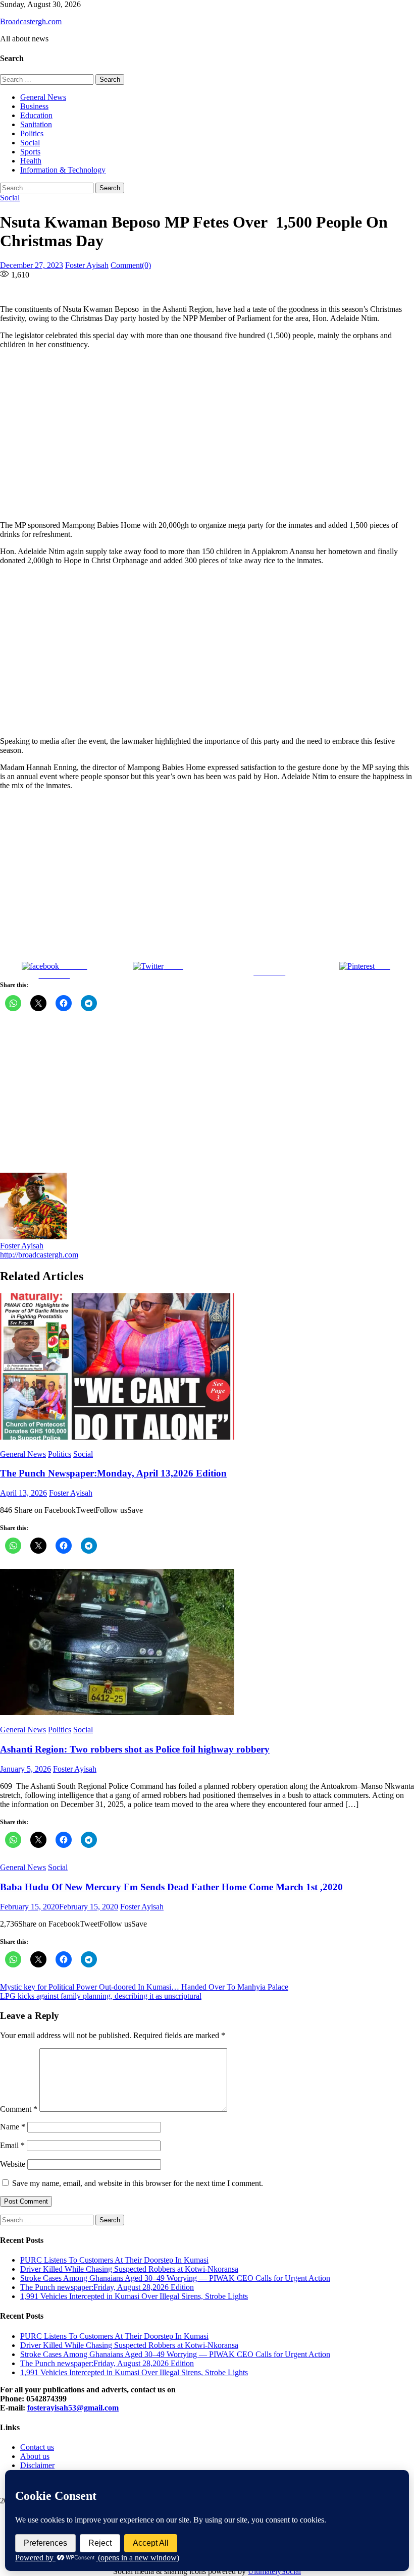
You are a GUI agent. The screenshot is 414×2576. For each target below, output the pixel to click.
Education (36, 115)
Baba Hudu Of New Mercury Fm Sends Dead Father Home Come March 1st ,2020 (171, 1887)
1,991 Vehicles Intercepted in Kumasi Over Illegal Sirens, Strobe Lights (134, 2296)
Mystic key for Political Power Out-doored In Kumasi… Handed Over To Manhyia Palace (144, 1987)
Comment (19, 2109)
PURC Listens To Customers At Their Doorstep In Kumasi (114, 2260)
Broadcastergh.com (31, 21)
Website (13, 2164)
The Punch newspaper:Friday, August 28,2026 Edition (107, 2287)
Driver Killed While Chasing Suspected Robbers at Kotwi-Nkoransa (129, 2269)
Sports (30, 152)
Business (34, 106)
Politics (32, 133)
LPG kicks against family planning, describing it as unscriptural (101, 1996)
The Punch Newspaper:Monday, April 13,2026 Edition (113, 1473)
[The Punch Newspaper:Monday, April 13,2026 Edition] (207, 1367)
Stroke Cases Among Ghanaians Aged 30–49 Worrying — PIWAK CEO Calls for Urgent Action (175, 2278)
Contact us (37, 2447)
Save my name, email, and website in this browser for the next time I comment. (138, 2183)
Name (13, 2127)
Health (31, 161)
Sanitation (36, 124)
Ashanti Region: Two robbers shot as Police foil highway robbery (135, 1749)
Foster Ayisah (87, 265)
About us (35, 2456)
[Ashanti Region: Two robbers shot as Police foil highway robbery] (207, 1643)
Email (12, 2145)
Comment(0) (131, 265)
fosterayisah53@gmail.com (73, 2408)
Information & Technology (63, 170)
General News (43, 97)
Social (30, 143)
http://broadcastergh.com (39, 1255)
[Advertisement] (207, 435)
